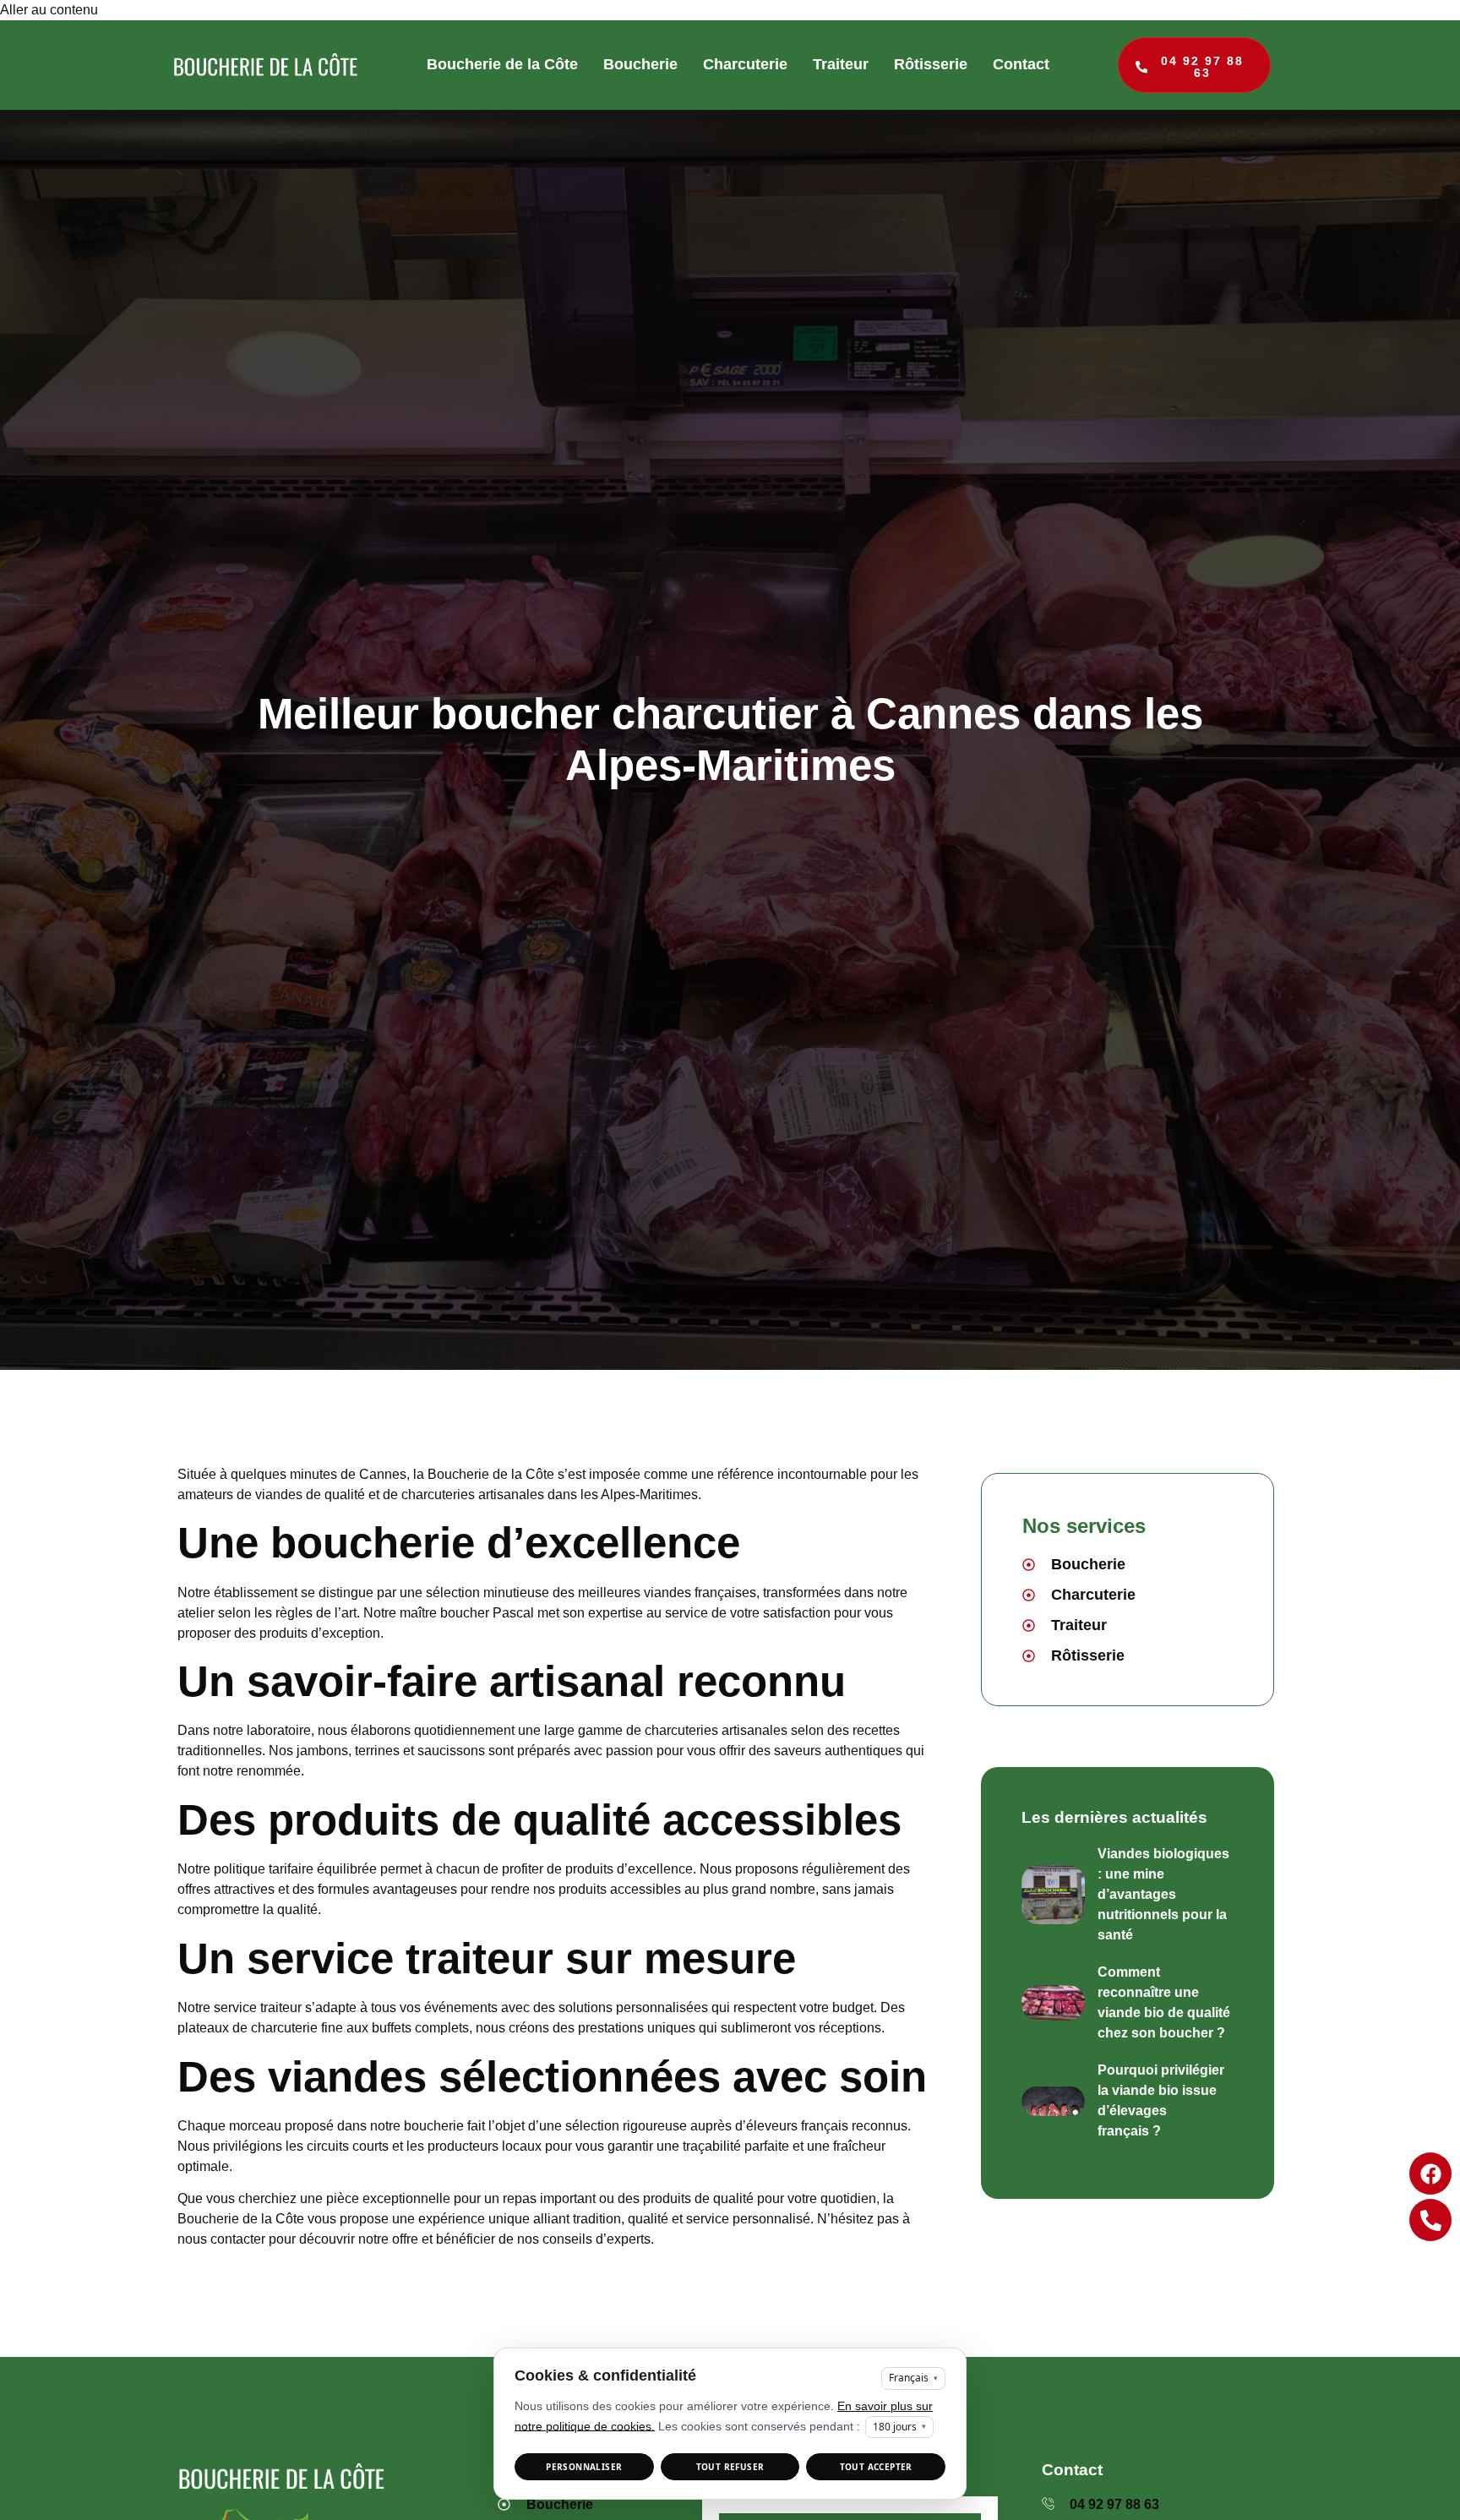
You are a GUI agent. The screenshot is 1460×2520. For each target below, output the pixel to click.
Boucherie (640, 64)
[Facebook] (1430, 2174)
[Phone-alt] (1430, 2220)
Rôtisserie (931, 64)
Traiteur (841, 64)
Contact (1021, 64)
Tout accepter (876, 2467)
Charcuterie (745, 64)
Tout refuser (730, 2467)
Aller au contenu (49, 10)
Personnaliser (584, 2467)
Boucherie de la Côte (502, 64)
